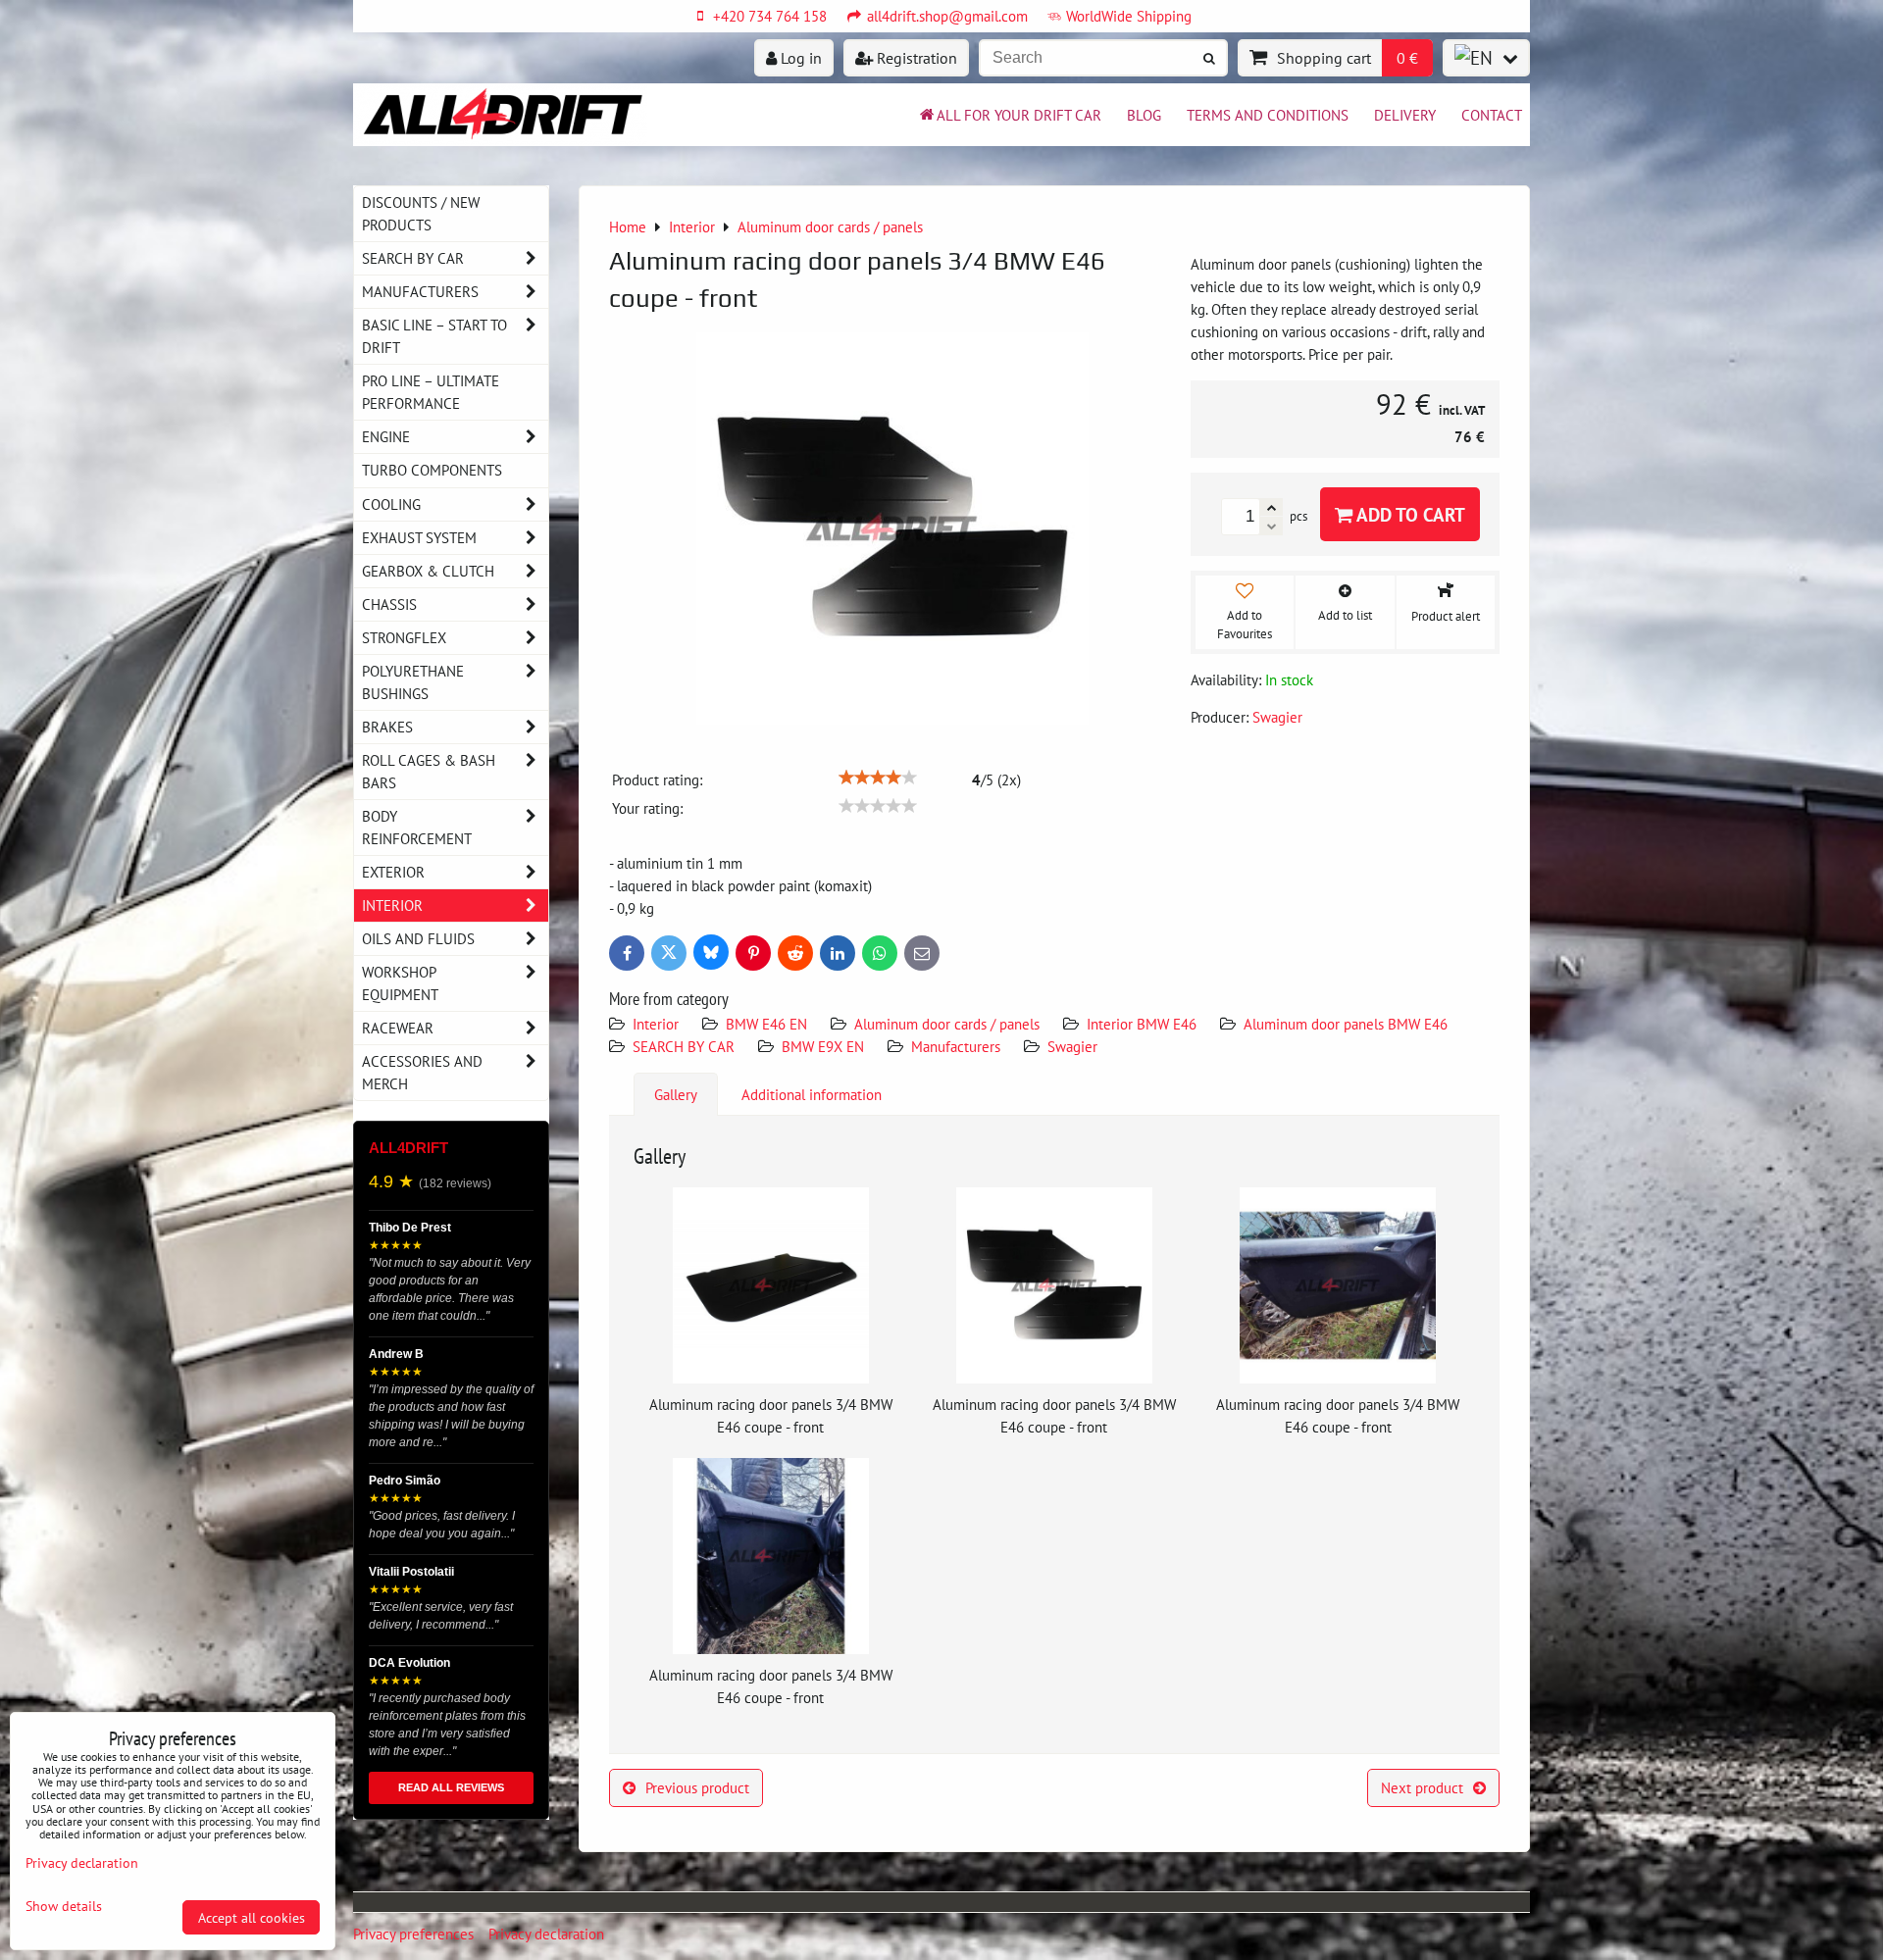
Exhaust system (419, 537)
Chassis (389, 604)
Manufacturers (956, 1046)
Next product (1422, 1787)
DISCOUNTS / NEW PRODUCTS (421, 213)
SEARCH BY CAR (684, 1046)
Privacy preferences (413, 1934)
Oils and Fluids (418, 938)
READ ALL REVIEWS (451, 1787)
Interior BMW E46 (1142, 1024)
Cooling (391, 504)
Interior (656, 1024)
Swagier (1072, 1046)
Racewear (398, 1028)
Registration (915, 58)
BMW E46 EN (766, 1024)
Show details (64, 1906)
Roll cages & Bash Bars (429, 771)
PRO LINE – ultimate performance (431, 392)
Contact (1492, 115)
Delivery (1405, 115)
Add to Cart (1409, 514)
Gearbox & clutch (428, 571)
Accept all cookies (252, 1917)
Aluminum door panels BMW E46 (1346, 1024)
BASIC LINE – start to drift (434, 336)
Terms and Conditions (1268, 115)
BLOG (1144, 115)
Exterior (393, 872)
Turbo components (432, 470)
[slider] (878, 778)
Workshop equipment (400, 983)
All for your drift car (1019, 115)
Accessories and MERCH (422, 1072)
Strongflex (404, 637)
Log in (799, 58)
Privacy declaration (546, 1934)
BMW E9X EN (823, 1046)
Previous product (697, 1787)
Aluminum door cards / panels (947, 1024)
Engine (386, 436)
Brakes (387, 727)
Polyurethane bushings (413, 682)
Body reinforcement (417, 827)
